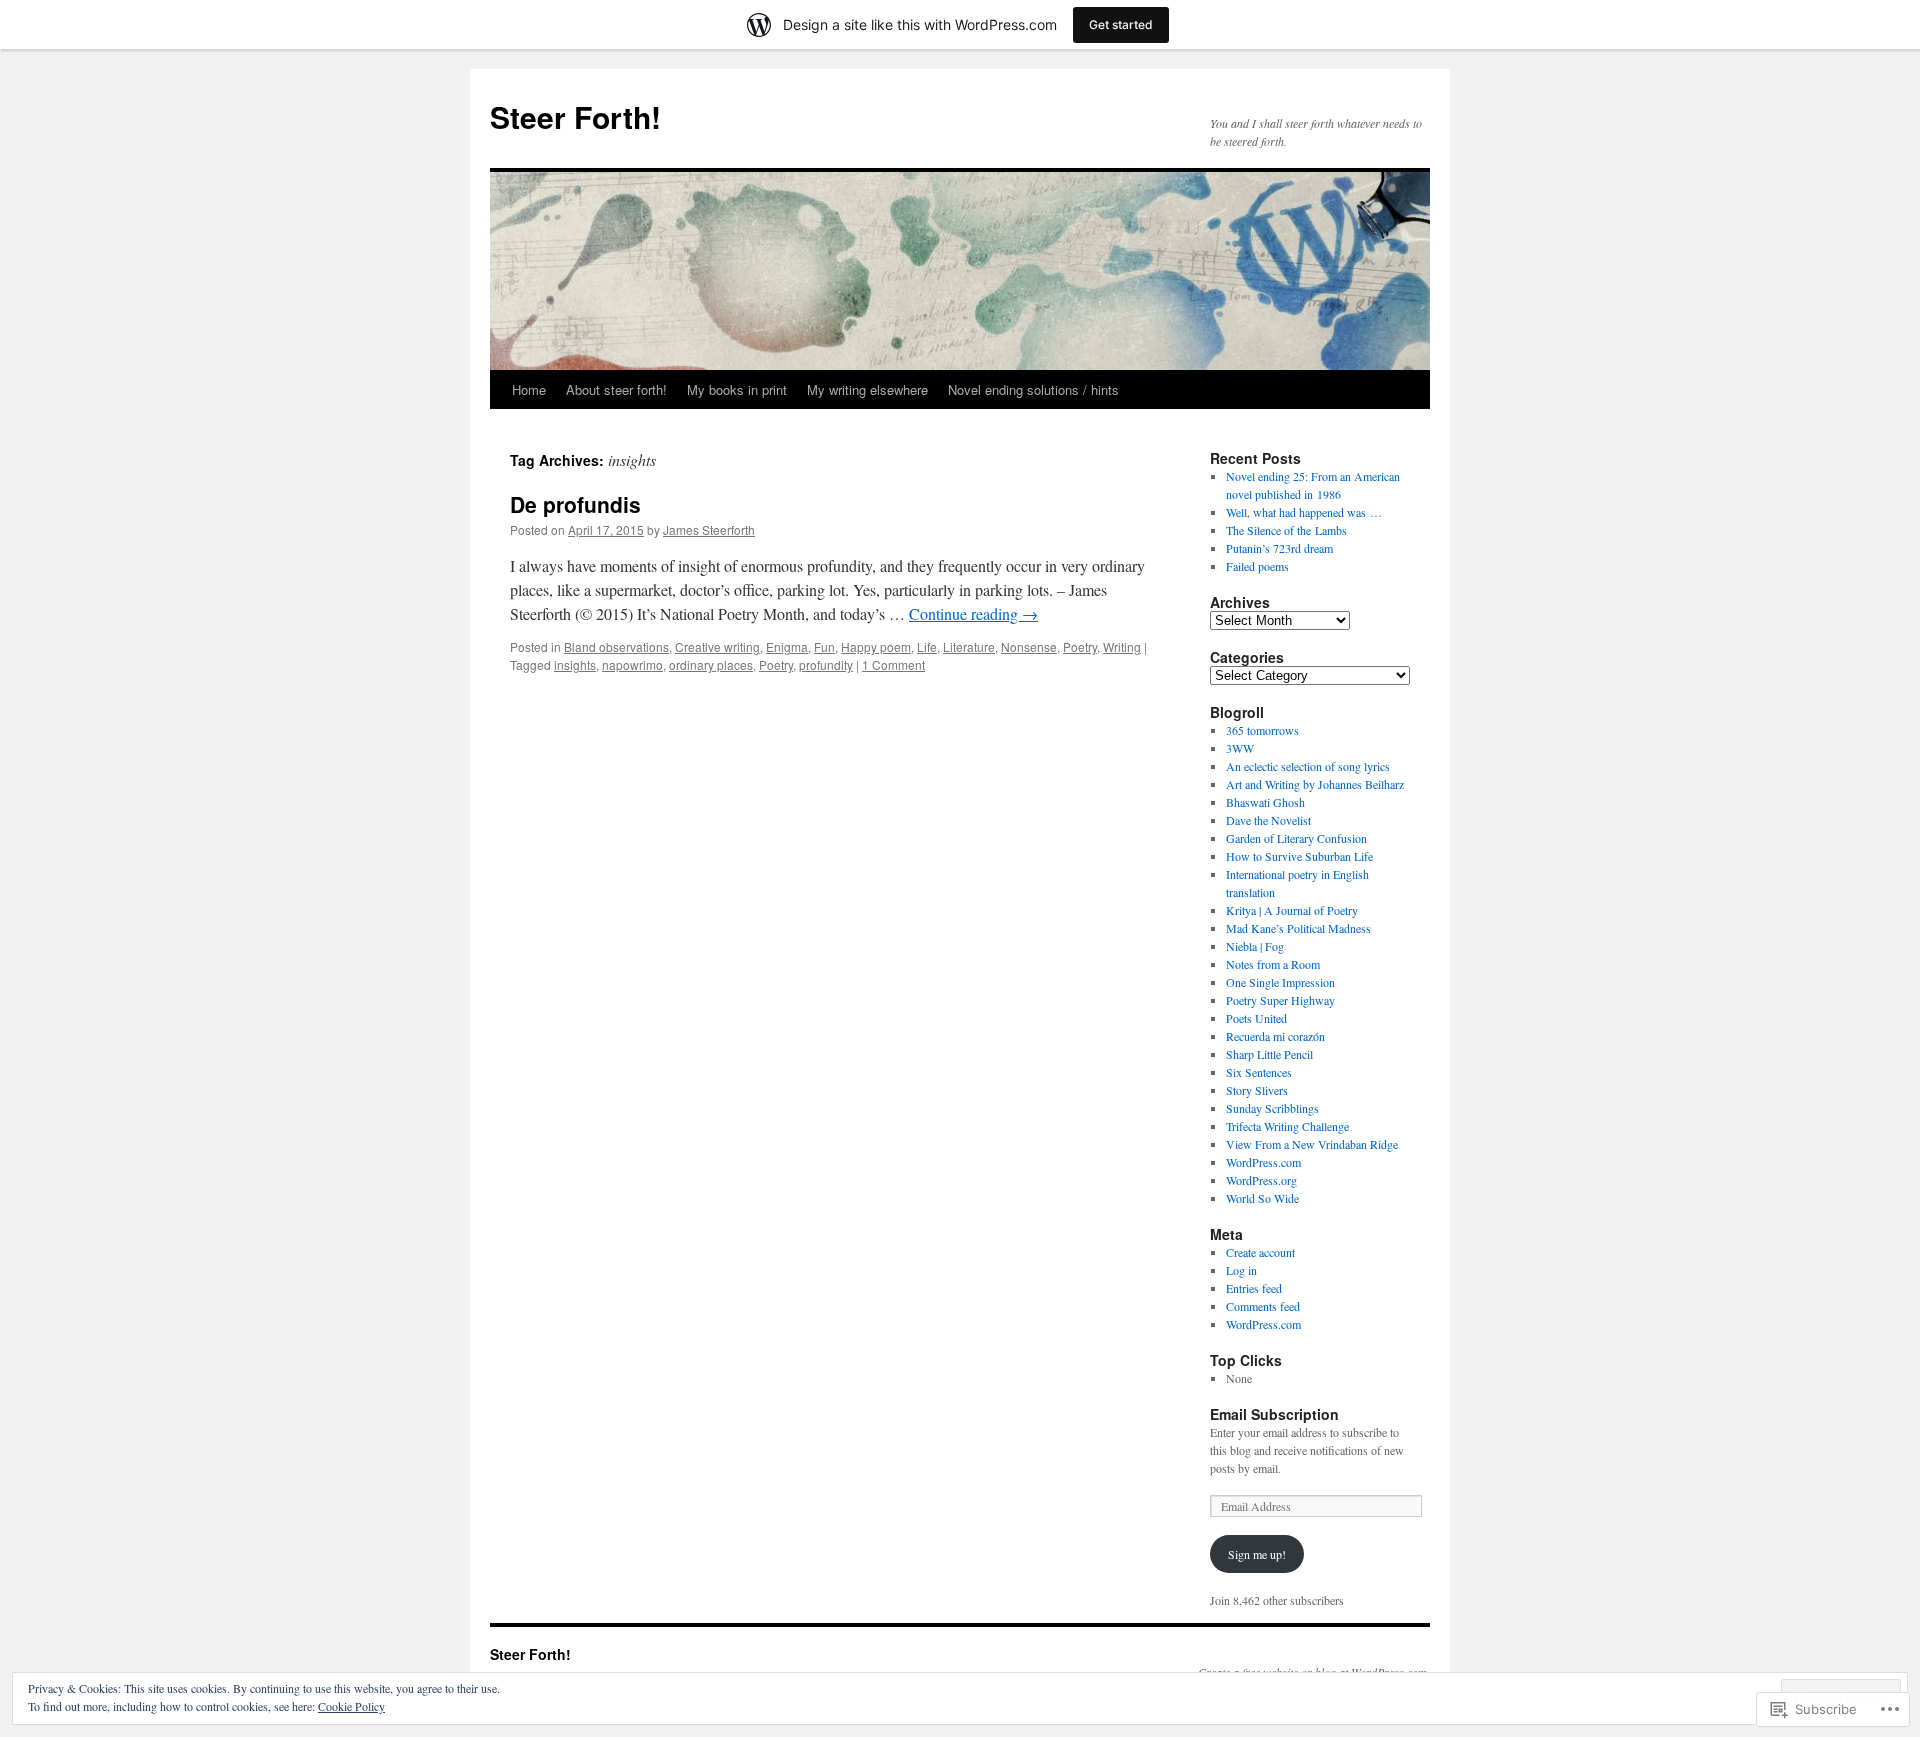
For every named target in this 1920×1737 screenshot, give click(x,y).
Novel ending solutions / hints (1033, 389)
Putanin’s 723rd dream (1279, 548)
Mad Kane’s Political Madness (1298, 928)
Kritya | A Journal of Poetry (1292, 910)
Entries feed (1254, 1288)
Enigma (787, 646)
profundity (826, 664)
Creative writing (717, 646)
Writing (1122, 646)
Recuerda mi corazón (1275, 1036)
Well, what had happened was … (1304, 512)
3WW (1240, 748)
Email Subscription (1274, 1414)
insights (575, 664)
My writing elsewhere (867, 389)
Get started (1121, 24)
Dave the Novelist (1268, 820)
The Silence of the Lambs (1286, 530)
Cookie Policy (351, 1706)
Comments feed (1263, 1306)
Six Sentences (1259, 1072)
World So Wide (1262, 1198)
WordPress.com (1263, 1162)
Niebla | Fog (1255, 946)
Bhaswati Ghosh (1265, 802)
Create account (1260, 1252)
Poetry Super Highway (1280, 1000)
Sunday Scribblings (1272, 1108)
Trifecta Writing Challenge (1287, 1126)
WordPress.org (1261, 1180)
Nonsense (1029, 646)
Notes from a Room (1273, 964)
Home (529, 389)
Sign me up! (1257, 1554)
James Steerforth (709, 529)
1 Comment (893, 664)
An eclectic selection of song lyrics (1308, 766)
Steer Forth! (575, 116)
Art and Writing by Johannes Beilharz (1315, 784)
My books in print (737, 389)
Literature (969, 646)
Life (927, 646)
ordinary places (711, 664)
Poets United (1256, 1018)
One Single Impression (1280, 982)
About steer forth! (616, 389)
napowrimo (632, 664)
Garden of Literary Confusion (1296, 838)
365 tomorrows (1262, 730)
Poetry (1080, 646)
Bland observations (616, 646)
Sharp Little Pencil (1269, 1054)
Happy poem (876, 646)
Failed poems (1257, 566)
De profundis (575, 504)
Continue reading (973, 613)
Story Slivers (1257, 1090)
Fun (824, 646)
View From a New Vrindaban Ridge (1312, 1144)
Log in (1241, 1270)
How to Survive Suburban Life (1299, 856)
